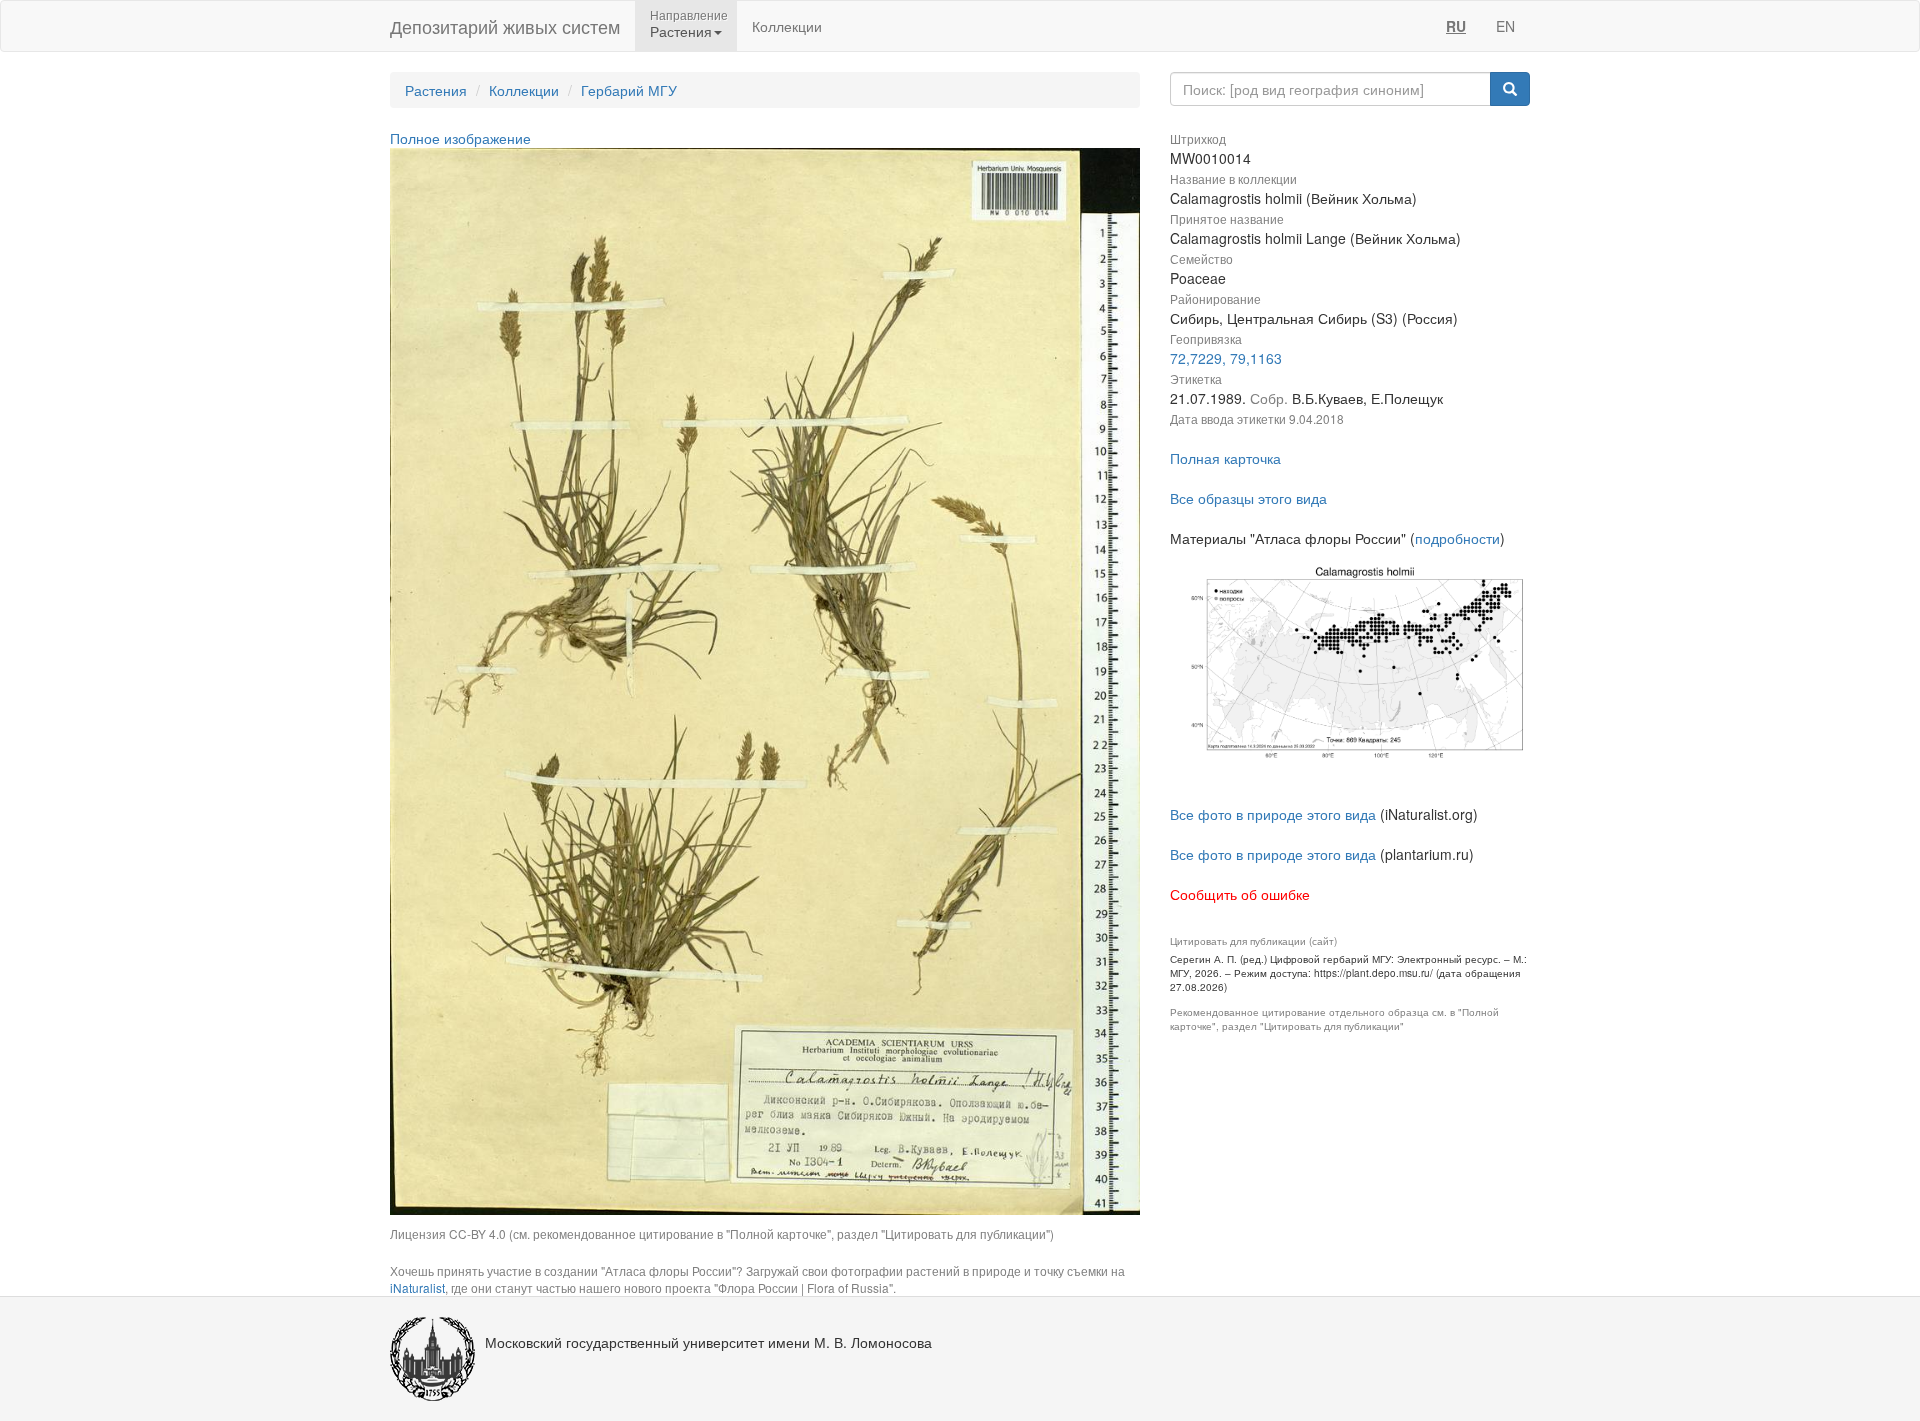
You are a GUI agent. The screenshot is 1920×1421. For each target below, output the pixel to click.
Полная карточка (1225, 458)
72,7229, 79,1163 (1226, 358)
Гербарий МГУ (629, 90)
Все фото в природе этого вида (1273, 814)
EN (1505, 26)
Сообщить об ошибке (1240, 894)
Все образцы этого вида (1248, 498)
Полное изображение (460, 138)
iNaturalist (417, 1287)
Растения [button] (681, 31)
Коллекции (787, 26)
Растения (436, 90)
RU (1456, 26)
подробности (1457, 538)
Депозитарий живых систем (505, 26)
